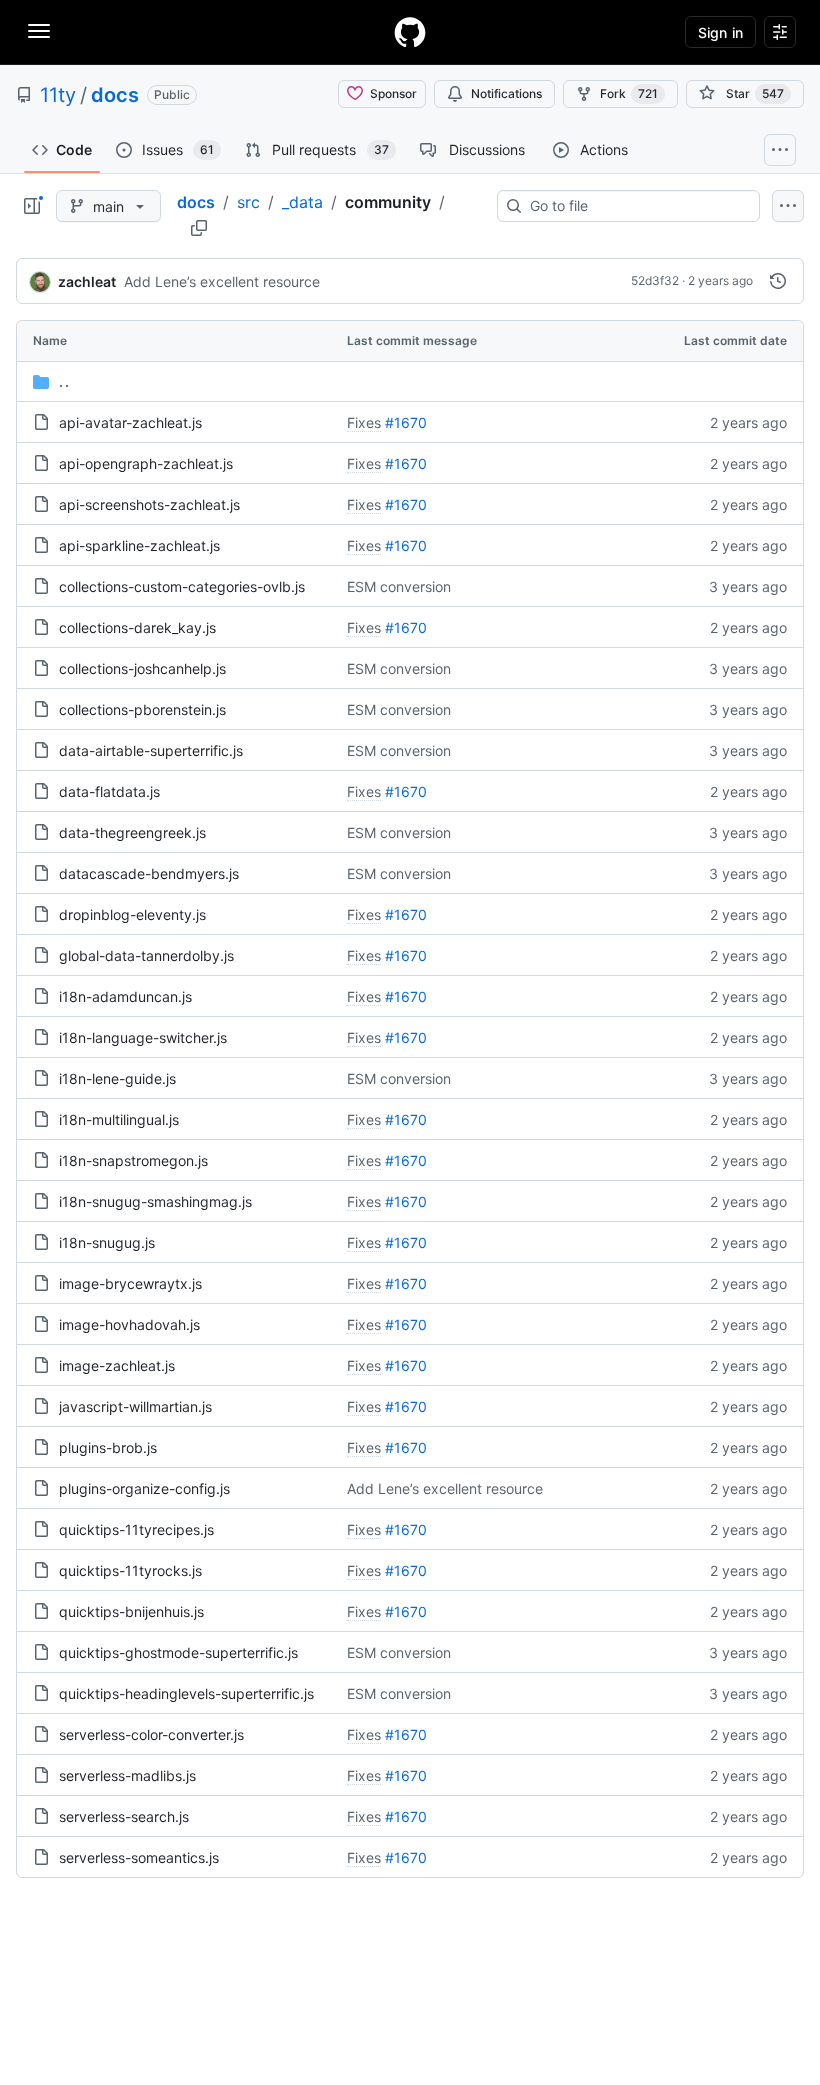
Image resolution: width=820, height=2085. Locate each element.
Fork (629, 93)
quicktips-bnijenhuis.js (131, 1611)
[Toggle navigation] (39, 31)
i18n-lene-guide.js (117, 1078)
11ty (58, 95)
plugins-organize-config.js (144, 1488)
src (248, 202)
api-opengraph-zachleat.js (146, 463)
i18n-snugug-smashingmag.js (155, 1201)
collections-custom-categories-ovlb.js (182, 586)
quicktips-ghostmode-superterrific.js (178, 1652)
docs (115, 95)
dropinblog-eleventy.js (132, 914)
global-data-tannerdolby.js (146, 955)
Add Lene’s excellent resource (222, 281)
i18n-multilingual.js (119, 1119)
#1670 (406, 422)
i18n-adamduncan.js (125, 996)
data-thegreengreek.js (132, 832)
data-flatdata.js (109, 791)
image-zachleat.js (117, 1365)
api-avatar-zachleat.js (130, 422)
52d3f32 (655, 280)
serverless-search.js (124, 1816)
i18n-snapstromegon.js (133, 1160)
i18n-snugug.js (107, 1242)
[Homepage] (410, 32)
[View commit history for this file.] (778, 281)
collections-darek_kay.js (137, 627)
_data (302, 202)
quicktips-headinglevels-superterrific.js (186, 1693)
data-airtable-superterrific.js (151, 750)
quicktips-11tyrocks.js (130, 1570)
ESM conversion (399, 586)
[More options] (788, 206)
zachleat (87, 281)
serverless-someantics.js (139, 1857)
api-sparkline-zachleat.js (139, 545)
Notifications (506, 93)
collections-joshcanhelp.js (142, 668)
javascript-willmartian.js (135, 1406)
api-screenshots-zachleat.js (149, 504)
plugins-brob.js (108, 1447)
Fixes (364, 422)
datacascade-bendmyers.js (149, 873)
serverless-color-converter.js (151, 1734)
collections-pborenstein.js (142, 709)
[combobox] (636, 206)
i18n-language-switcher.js (143, 1037)
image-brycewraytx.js (130, 1283)
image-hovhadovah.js (129, 1324)
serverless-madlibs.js (127, 1775)
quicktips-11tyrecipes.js (136, 1529)
